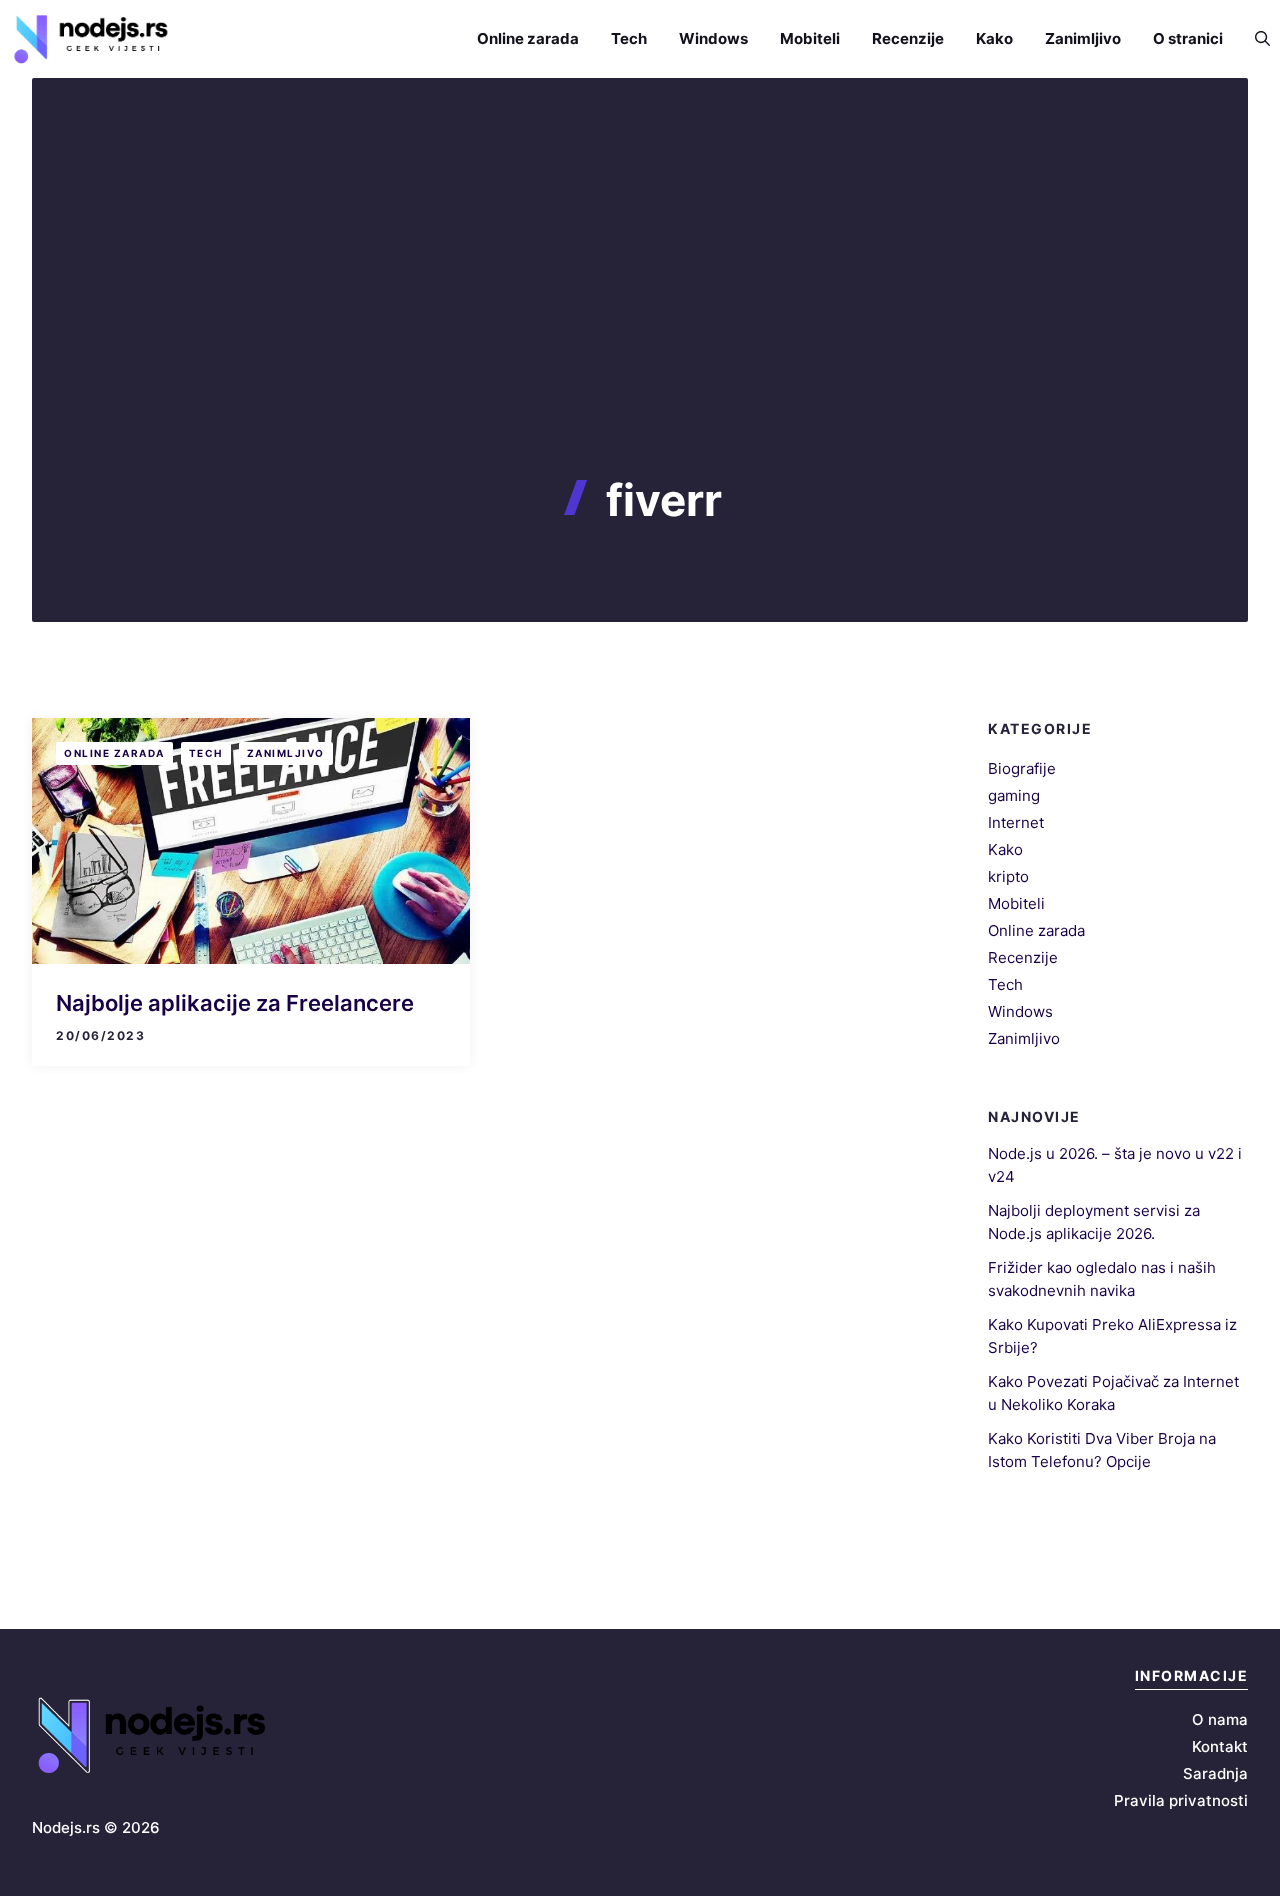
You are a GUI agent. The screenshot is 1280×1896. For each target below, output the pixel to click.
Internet (1016, 822)
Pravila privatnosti (1181, 1800)
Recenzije (908, 38)
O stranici (1188, 38)
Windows (713, 38)
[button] (1254, 38)
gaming (1014, 795)
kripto (1008, 876)
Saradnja (1215, 1773)
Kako (994, 38)
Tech (629, 38)
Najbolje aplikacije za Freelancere (235, 1003)
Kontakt (1220, 1746)
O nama (1220, 1719)
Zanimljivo (1083, 38)
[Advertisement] (640, 324)
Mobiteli (810, 38)
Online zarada (528, 38)
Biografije (1022, 768)
